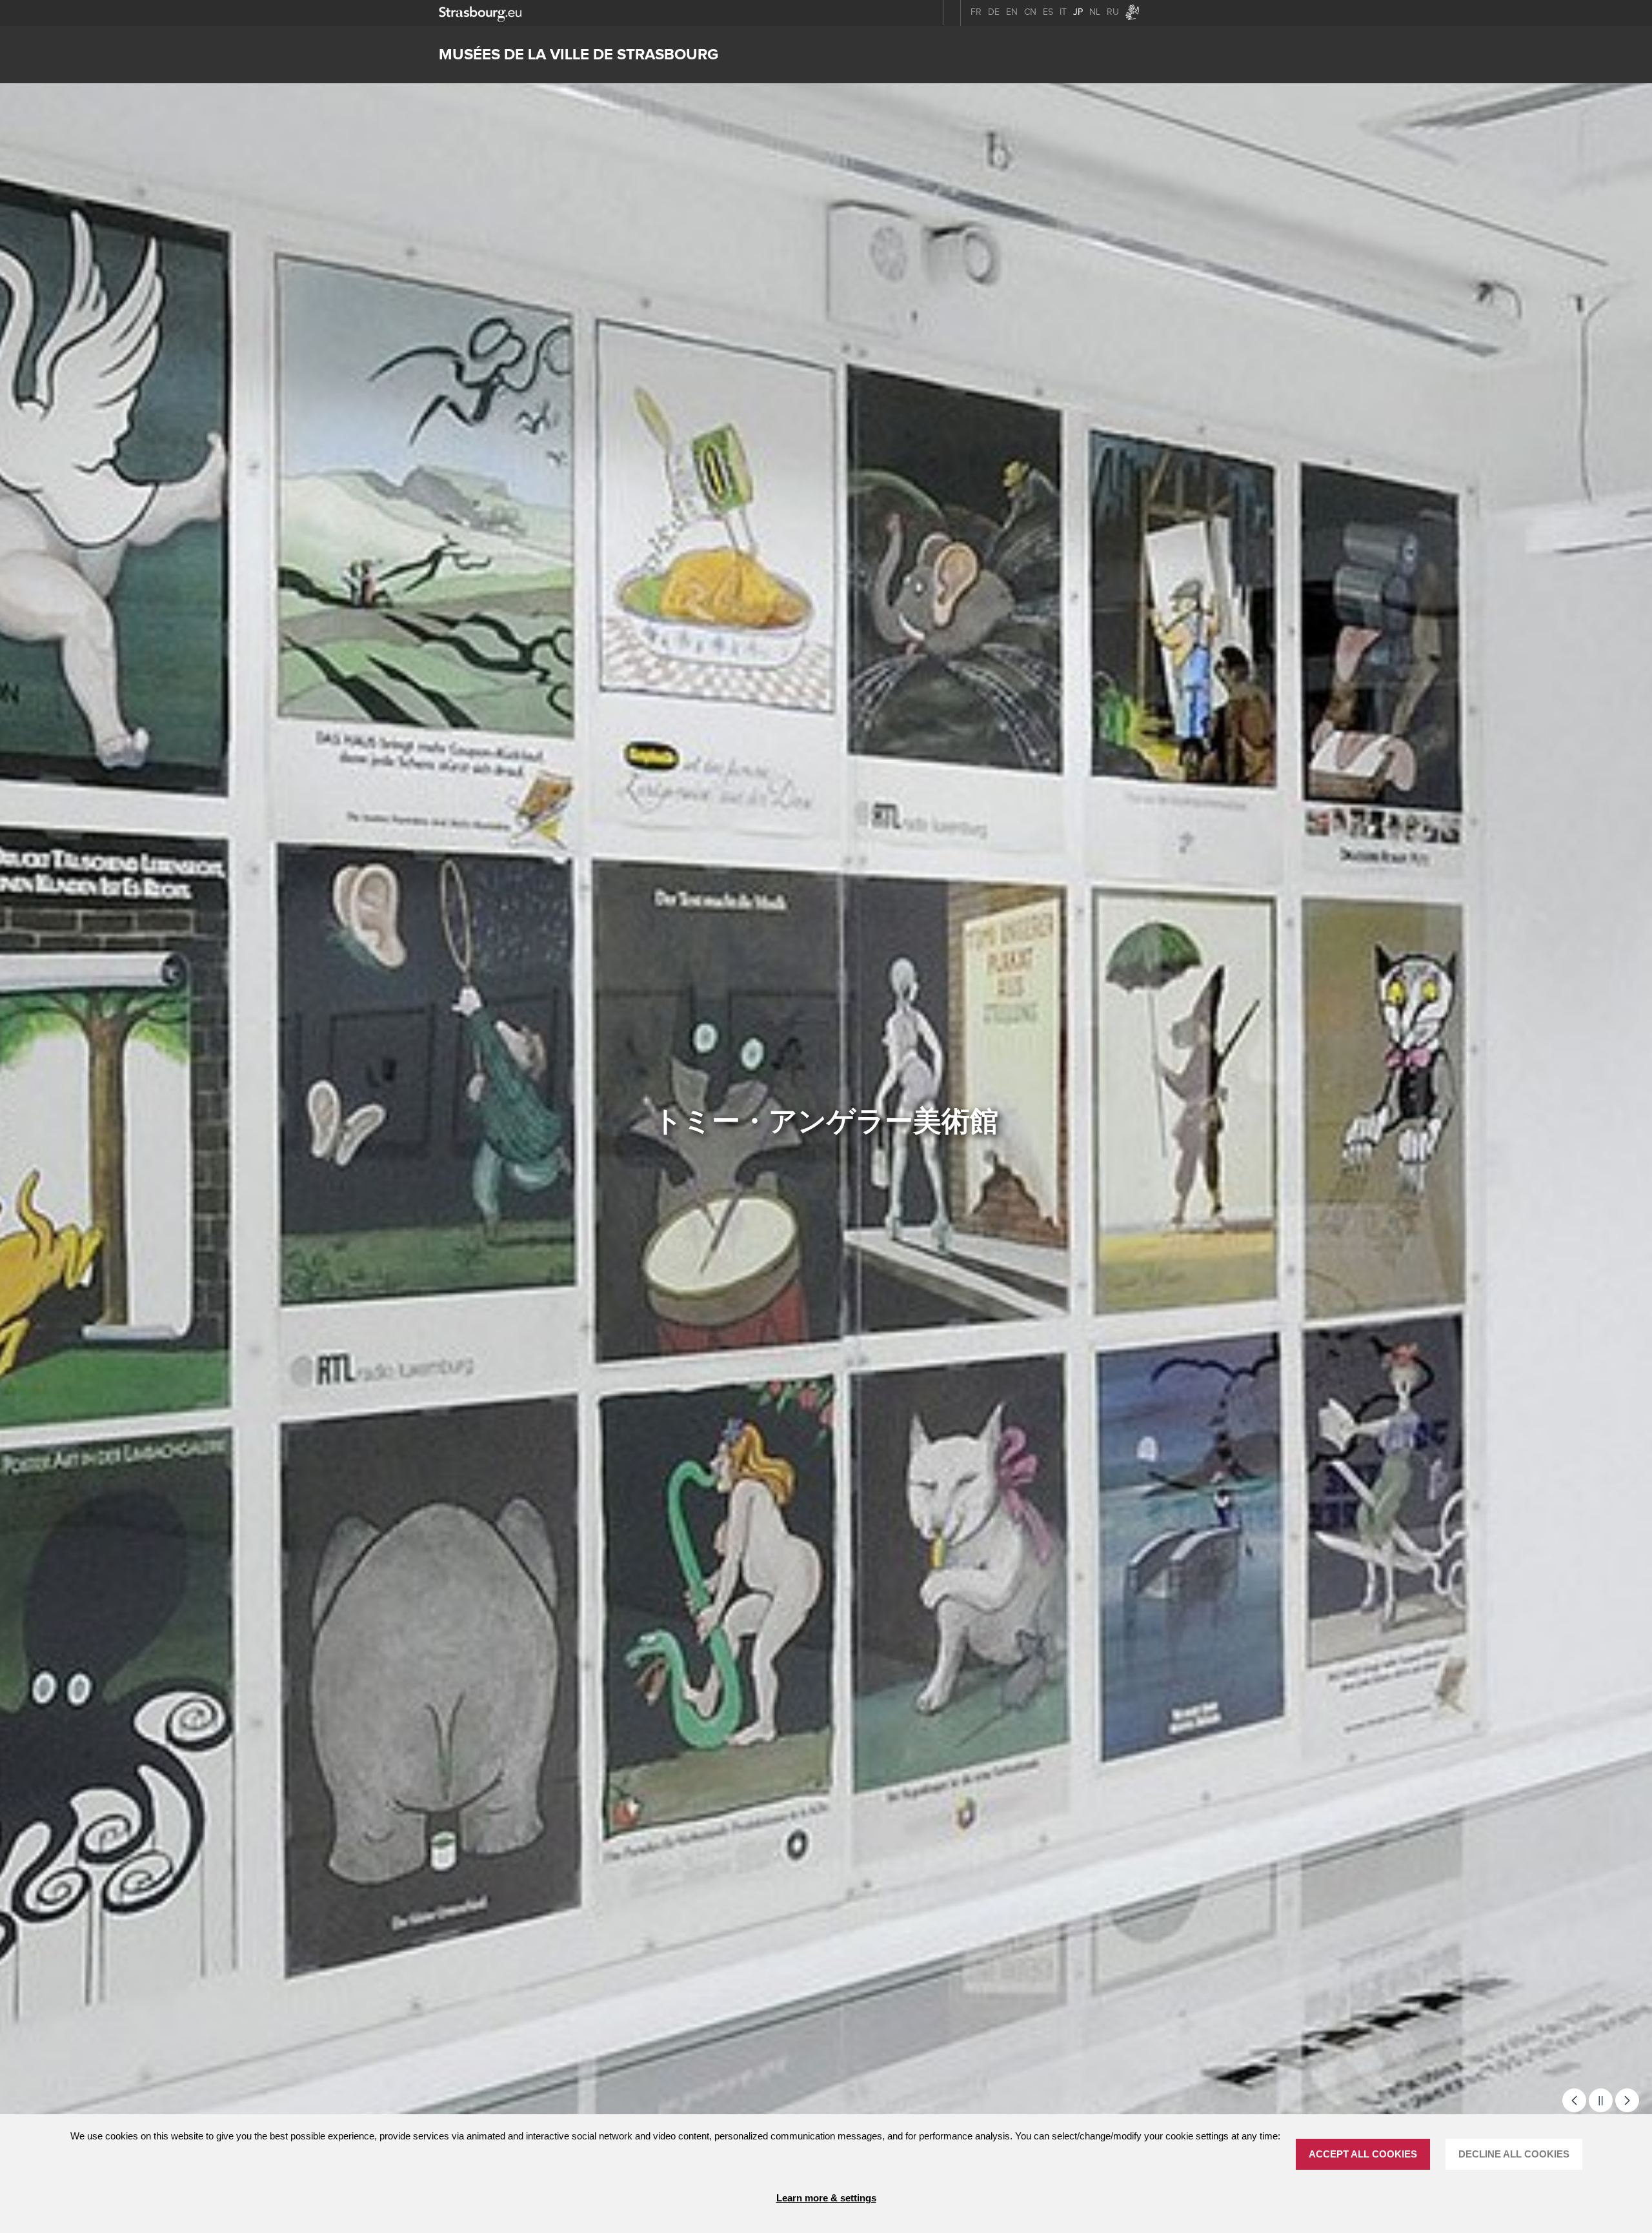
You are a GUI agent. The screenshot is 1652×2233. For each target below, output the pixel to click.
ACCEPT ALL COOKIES (1363, 2154)
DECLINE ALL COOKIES (1514, 2154)
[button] (1574, 2100)
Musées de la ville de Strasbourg (579, 55)
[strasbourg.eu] (480, 13)
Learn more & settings (826, 2198)
